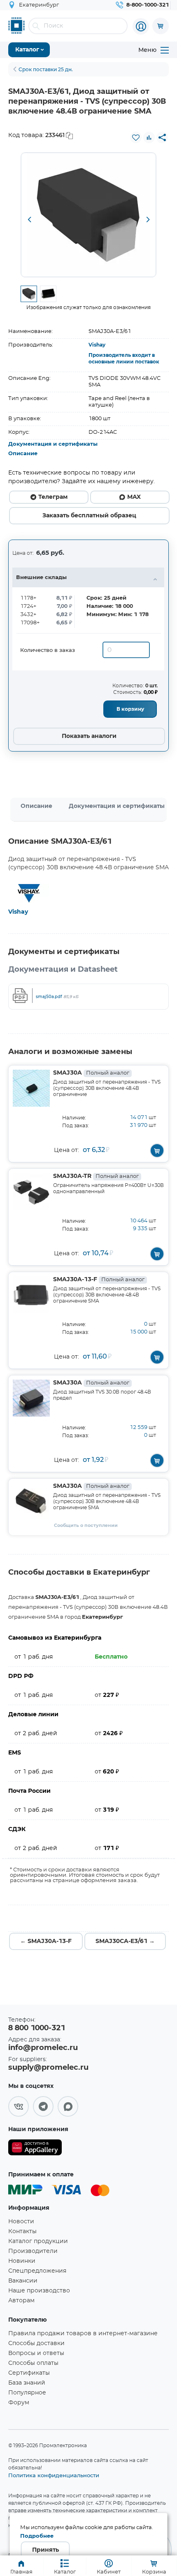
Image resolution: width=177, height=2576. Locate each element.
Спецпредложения (37, 2271)
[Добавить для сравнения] (149, 137)
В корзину (130, 709)
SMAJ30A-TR (96, 1176)
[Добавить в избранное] (136, 137)
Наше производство (39, 2291)
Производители (33, 2251)
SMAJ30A (91, 1073)
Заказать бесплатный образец (89, 516)
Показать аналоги (89, 736)
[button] (29, 220)
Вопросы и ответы (36, 2353)
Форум (19, 2403)
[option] (88, 215)
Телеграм (53, 497)
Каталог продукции (38, 2241)
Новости (21, 2222)
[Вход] (141, 26)
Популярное (27, 2393)
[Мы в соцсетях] (19, 2106)
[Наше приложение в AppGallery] (35, 2149)
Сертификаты (29, 2373)
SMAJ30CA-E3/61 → (125, 1941)
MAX (134, 497)
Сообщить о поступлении (86, 1525)
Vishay (97, 345)
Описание (23, 454)
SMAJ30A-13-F (99, 1280)
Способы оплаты (33, 2363)
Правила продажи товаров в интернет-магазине (83, 2334)
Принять (45, 2550)
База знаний (27, 2383)
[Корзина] (161, 26)
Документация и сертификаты (53, 444)
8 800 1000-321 (37, 2028)
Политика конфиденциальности (54, 2475)
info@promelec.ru (43, 2048)
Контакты (22, 2232)
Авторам (21, 2301)
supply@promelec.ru (48, 2068)
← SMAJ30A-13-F (46, 1941)
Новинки (22, 2261)
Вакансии (23, 2281)
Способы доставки (36, 2343)
